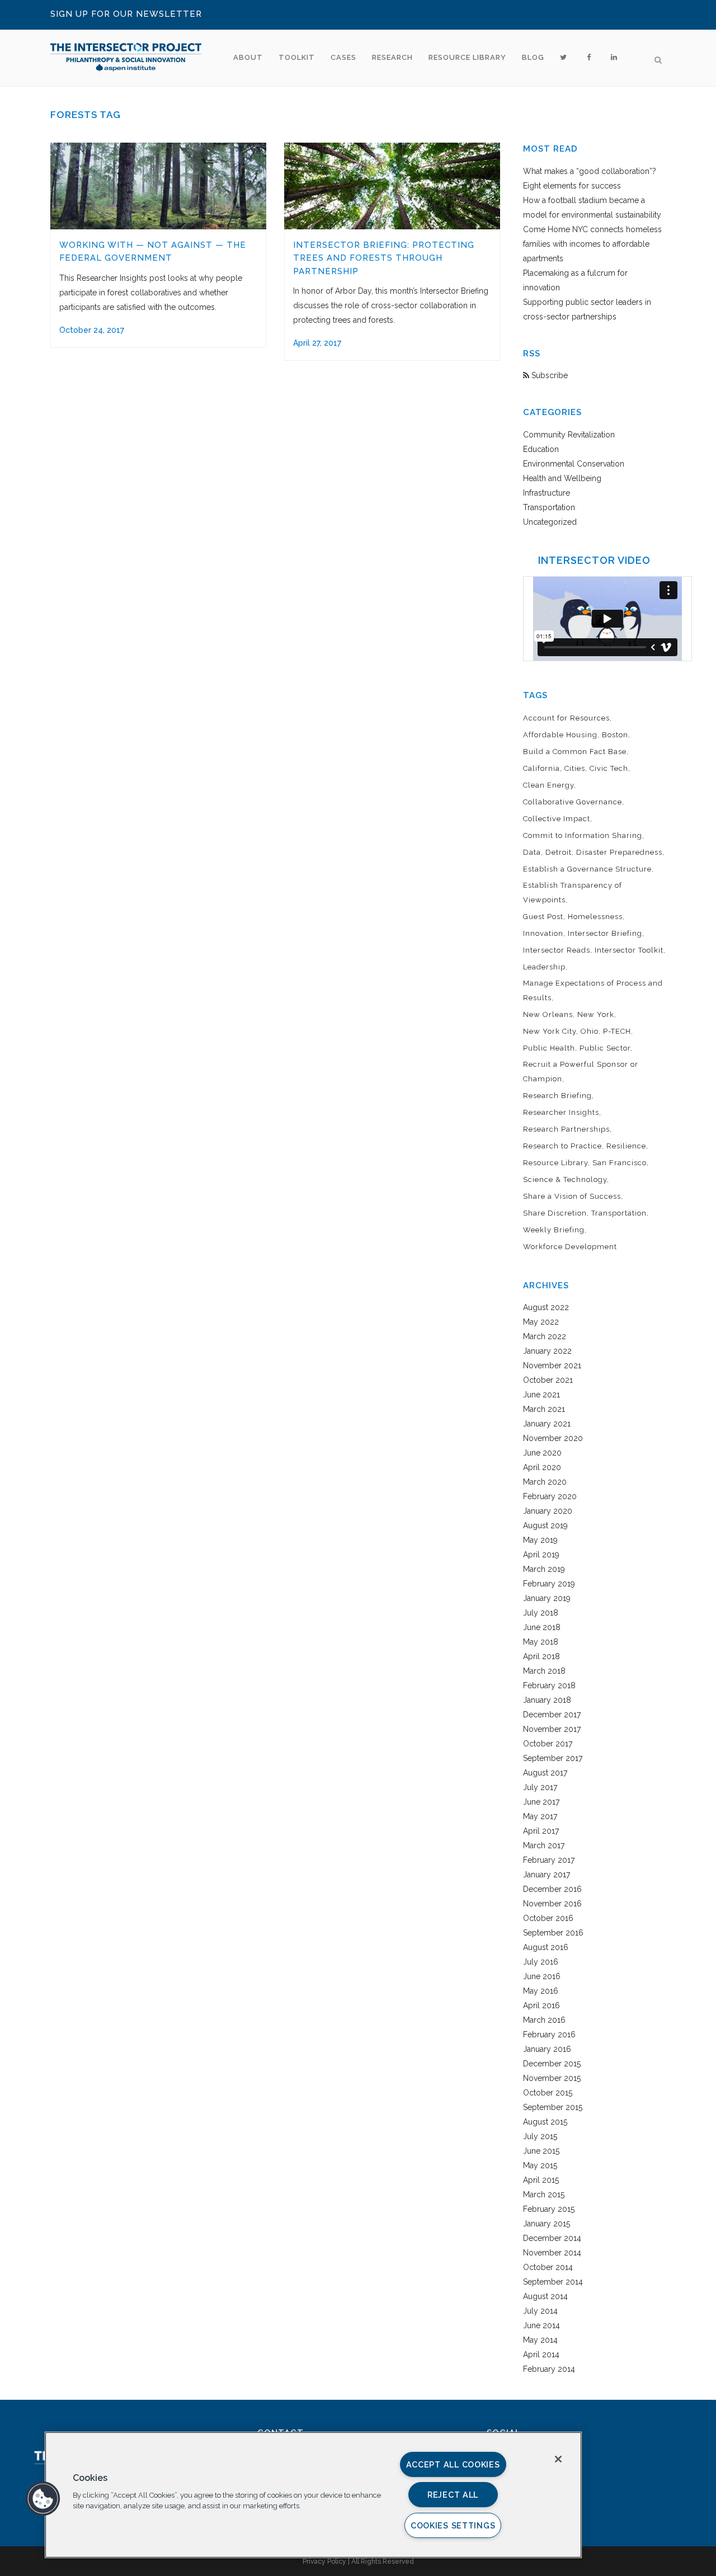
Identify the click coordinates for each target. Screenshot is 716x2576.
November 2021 (552, 1365)
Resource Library (555, 1163)
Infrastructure (547, 493)
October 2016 (548, 1918)
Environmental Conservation (574, 464)
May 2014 (540, 2340)
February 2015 (549, 2209)
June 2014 (541, 2325)
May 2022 (541, 1322)
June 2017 (541, 1802)
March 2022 (545, 1336)
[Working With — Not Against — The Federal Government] (158, 186)
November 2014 (552, 2253)
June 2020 (542, 1453)
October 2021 (548, 1380)
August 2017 (545, 1773)
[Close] (558, 2459)
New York (596, 1014)
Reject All (453, 2495)
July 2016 (541, 1962)
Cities (575, 768)
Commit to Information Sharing (583, 835)
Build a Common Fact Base (575, 752)
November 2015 (552, 2078)
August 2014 (545, 2296)
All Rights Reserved (383, 2561)
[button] (43, 2499)
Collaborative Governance (573, 802)
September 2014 (553, 2282)
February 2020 (550, 1496)
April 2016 (541, 2005)
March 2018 (544, 1671)
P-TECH (617, 1031)
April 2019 (541, 1555)
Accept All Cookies (453, 2464)
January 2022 (547, 1351)
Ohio (590, 1031)
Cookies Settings (453, 2525)
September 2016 (553, 1933)
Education (541, 449)
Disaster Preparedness (619, 852)
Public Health (549, 1048)
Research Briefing (557, 1096)
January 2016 (547, 2049)
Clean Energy (548, 785)
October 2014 (548, 2267)
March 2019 (544, 1569)
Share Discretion (555, 1213)
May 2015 (540, 2165)
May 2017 (540, 1816)
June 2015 (541, 2151)
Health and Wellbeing (562, 478)
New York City (550, 1031)
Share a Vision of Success (572, 1196)
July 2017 (540, 1787)
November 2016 (552, 1904)
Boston (615, 735)
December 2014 (552, 2238)
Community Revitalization (569, 435)
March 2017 (544, 1845)
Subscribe (548, 375)
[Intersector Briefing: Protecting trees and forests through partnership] (392, 186)
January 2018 (547, 1700)
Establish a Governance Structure (587, 869)
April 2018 (541, 1656)
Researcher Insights (561, 1112)
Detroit (559, 852)
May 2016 (541, 1991)
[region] (313, 2495)
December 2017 (552, 1715)
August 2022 (546, 1307)
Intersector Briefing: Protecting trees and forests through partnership (384, 258)
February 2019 (549, 1584)
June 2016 (542, 1976)
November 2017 (552, 1729)
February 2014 (549, 2369)
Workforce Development (570, 1247)
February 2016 (549, 2035)
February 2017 (549, 1860)
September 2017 (553, 1758)
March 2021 (544, 1409)
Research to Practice (562, 1146)
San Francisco (620, 1163)
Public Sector (605, 1048)
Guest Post (543, 917)
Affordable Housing (560, 735)
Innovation (543, 933)
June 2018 (542, 1627)
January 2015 (547, 2224)
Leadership (544, 967)
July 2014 (540, 2311)
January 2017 (547, 1875)
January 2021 (547, 1424)
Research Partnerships (566, 1129)
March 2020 (545, 1482)
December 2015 (552, 2064)
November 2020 (553, 1438)
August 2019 (545, 1525)
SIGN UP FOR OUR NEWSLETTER (126, 14)
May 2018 (541, 1642)
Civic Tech (609, 768)
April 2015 (541, 2180)
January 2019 (547, 1598)
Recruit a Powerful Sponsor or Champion (581, 1072)
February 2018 (549, 1685)
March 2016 (544, 2020)
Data (532, 852)
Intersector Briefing (605, 933)
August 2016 (546, 1947)
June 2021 (541, 1395)
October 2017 (548, 1744)
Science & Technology (565, 1179)
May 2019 (540, 1540)
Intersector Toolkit (629, 950)
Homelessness (595, 917)
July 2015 (540, 2136)
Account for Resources (566, 718)
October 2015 (548, 2093)
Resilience (626, 1146)
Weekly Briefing (554, 1230)
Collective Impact (557, 819)
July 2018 (541, 1613)
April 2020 (542, 1467)
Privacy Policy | (327, 2561)
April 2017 (541, 1831)
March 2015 (544, 2194)
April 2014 (541, 2354)
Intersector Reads (557, 950)
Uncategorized (550, 522)
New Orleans (548, 1014)
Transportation (549, 507)
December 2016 (552, 1889)
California (541, 768)
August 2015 (545, 2122)
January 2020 (548, 1511)
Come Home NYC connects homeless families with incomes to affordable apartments (592, 244)
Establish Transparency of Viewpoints (573, 893)
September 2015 (553, 2107)
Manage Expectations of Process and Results (593, 990)
